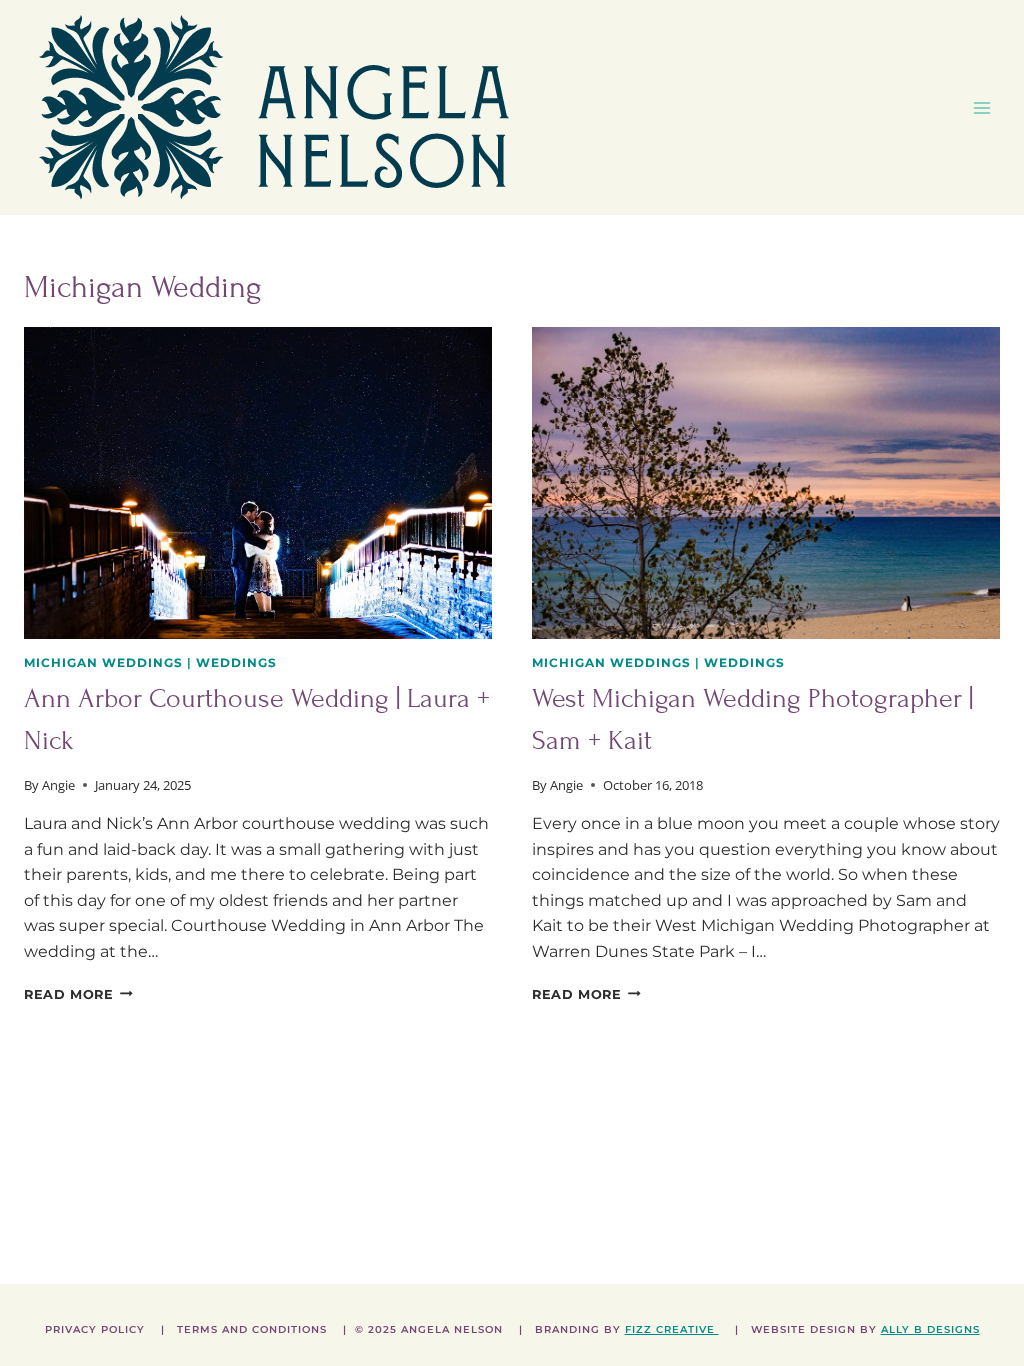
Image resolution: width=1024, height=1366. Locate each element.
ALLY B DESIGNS (930, 1329)
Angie (58, 785)
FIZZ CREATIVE (672, 1329)
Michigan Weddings (103, 662)
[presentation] (258, 483)
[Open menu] (981, 107)
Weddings (236, 662)
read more (78, 994)
